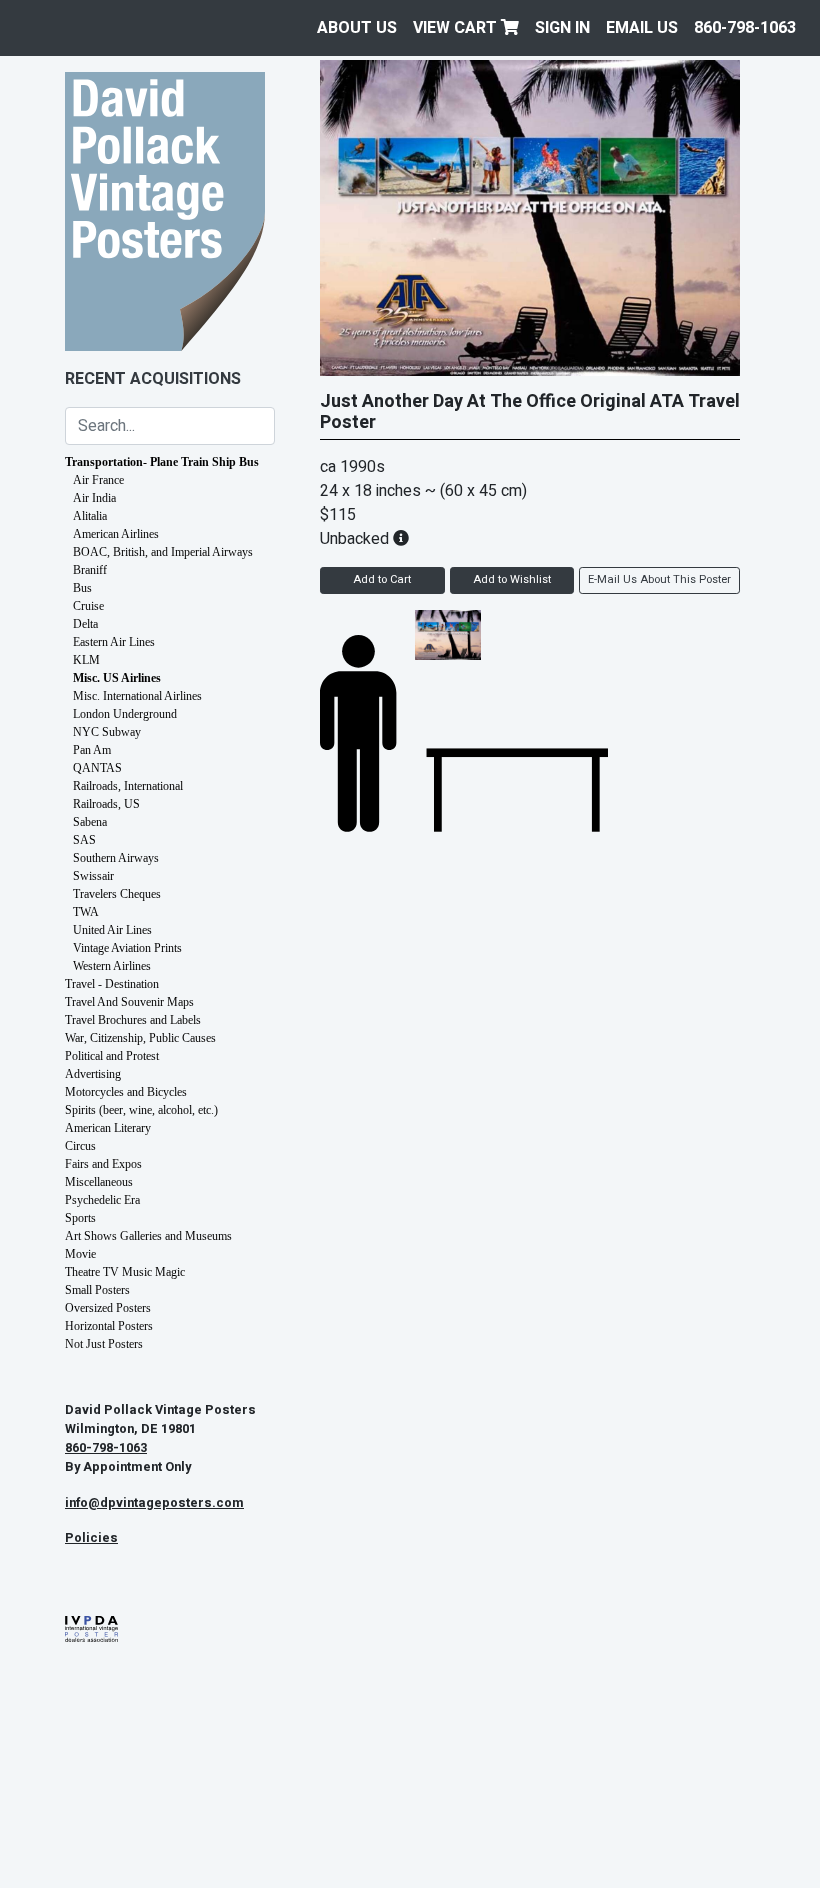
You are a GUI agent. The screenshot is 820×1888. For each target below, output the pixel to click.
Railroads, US (106, 804)
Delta (85, 624)
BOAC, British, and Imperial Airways (163, 552)
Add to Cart (382, 579)
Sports (80, 1218)
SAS (84, 840)
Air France (98, 480)
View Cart (457, 28)
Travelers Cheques (117, 894)
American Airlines (116, 534)
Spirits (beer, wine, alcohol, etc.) (141, 1110)
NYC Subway (107, 732)
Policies (91, 1538)
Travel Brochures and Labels (133, 1020)
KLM (86, 660)
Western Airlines (112, 966)
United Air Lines (112, 930)
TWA (86, 912)
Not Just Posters (104, 1344)
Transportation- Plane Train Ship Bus (162, 462)
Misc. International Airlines (137, 696)
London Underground (125, 714)
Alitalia (90, 516)
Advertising (93, 1074)
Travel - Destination (112, 984)
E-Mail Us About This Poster (659, 579)
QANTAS (97, 768)
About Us (357, 28)
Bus (82, 588)
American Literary (108, 1128)
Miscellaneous (99, 1182)
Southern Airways (116, 858)
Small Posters (97, 1290)
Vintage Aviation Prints (127, 948)
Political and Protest (112, 1056)
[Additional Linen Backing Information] (401, 539)
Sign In (562, 28)
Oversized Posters (108, 1308)
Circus (80, 1146)
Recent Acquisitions (153, 379)
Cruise (88, 606)
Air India (94, 498)
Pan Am (92, 750)
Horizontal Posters (109, 1326)
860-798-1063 (745, 28)
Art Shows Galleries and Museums (148, 1236)
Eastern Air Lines (114, 642)
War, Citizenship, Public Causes (140, 1038)
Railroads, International (128, 786)
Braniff (90, 570)
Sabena (90, 822)
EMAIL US (642, 28)
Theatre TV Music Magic (125, 1272)
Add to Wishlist (512, 579)
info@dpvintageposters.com (154, 1503)
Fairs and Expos (103, 1164)
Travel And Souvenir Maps (129, 1002)
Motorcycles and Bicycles (126, 1092)
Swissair (93, 876)
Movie (80, 1254)
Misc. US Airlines (117, 678)
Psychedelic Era (102, 1200)
